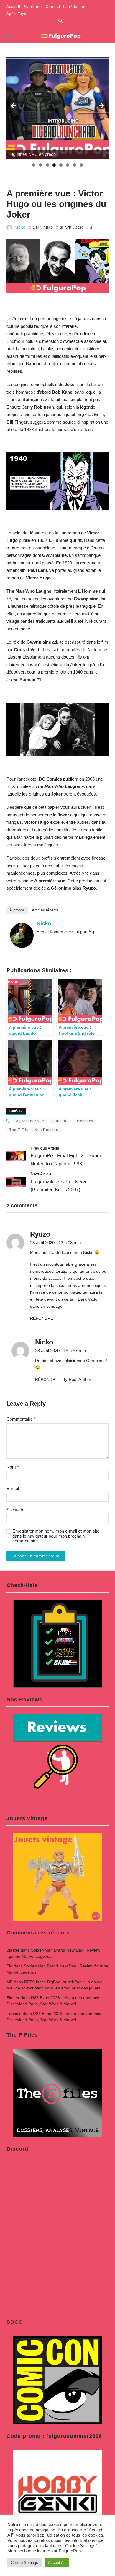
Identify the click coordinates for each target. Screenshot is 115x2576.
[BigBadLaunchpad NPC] (58, 108)
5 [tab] (61, 165)
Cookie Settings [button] (24, 2563)
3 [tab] (47, 165)
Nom (13, 1467)
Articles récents (45, 910)
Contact (53, 7)
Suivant (101, 106)
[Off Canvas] (9, 36)
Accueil (13, 7)
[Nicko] (22, 935)
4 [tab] (54, 165)
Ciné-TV (16, 1111)
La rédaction (75, 7)
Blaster (13, 1950)
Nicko (20, 228)
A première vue (30, 1121)
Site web (15, 1510)
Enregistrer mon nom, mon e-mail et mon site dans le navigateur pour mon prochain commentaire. (56, 1536)
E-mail (14, 1488)
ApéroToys (16, 14)
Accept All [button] (57, 2563)
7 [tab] (74, 165)
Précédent (14, 106)
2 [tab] (41, 165)
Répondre (42, 1318)
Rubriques (33, 7)
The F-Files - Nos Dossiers (34, 1130)
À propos (17, 910)
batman (59, 1121)
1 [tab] (34, 165)
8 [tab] (81, 165)
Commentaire (21, 1419)
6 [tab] (68, 165)
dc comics (84, 1121)
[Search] (60, 21)
